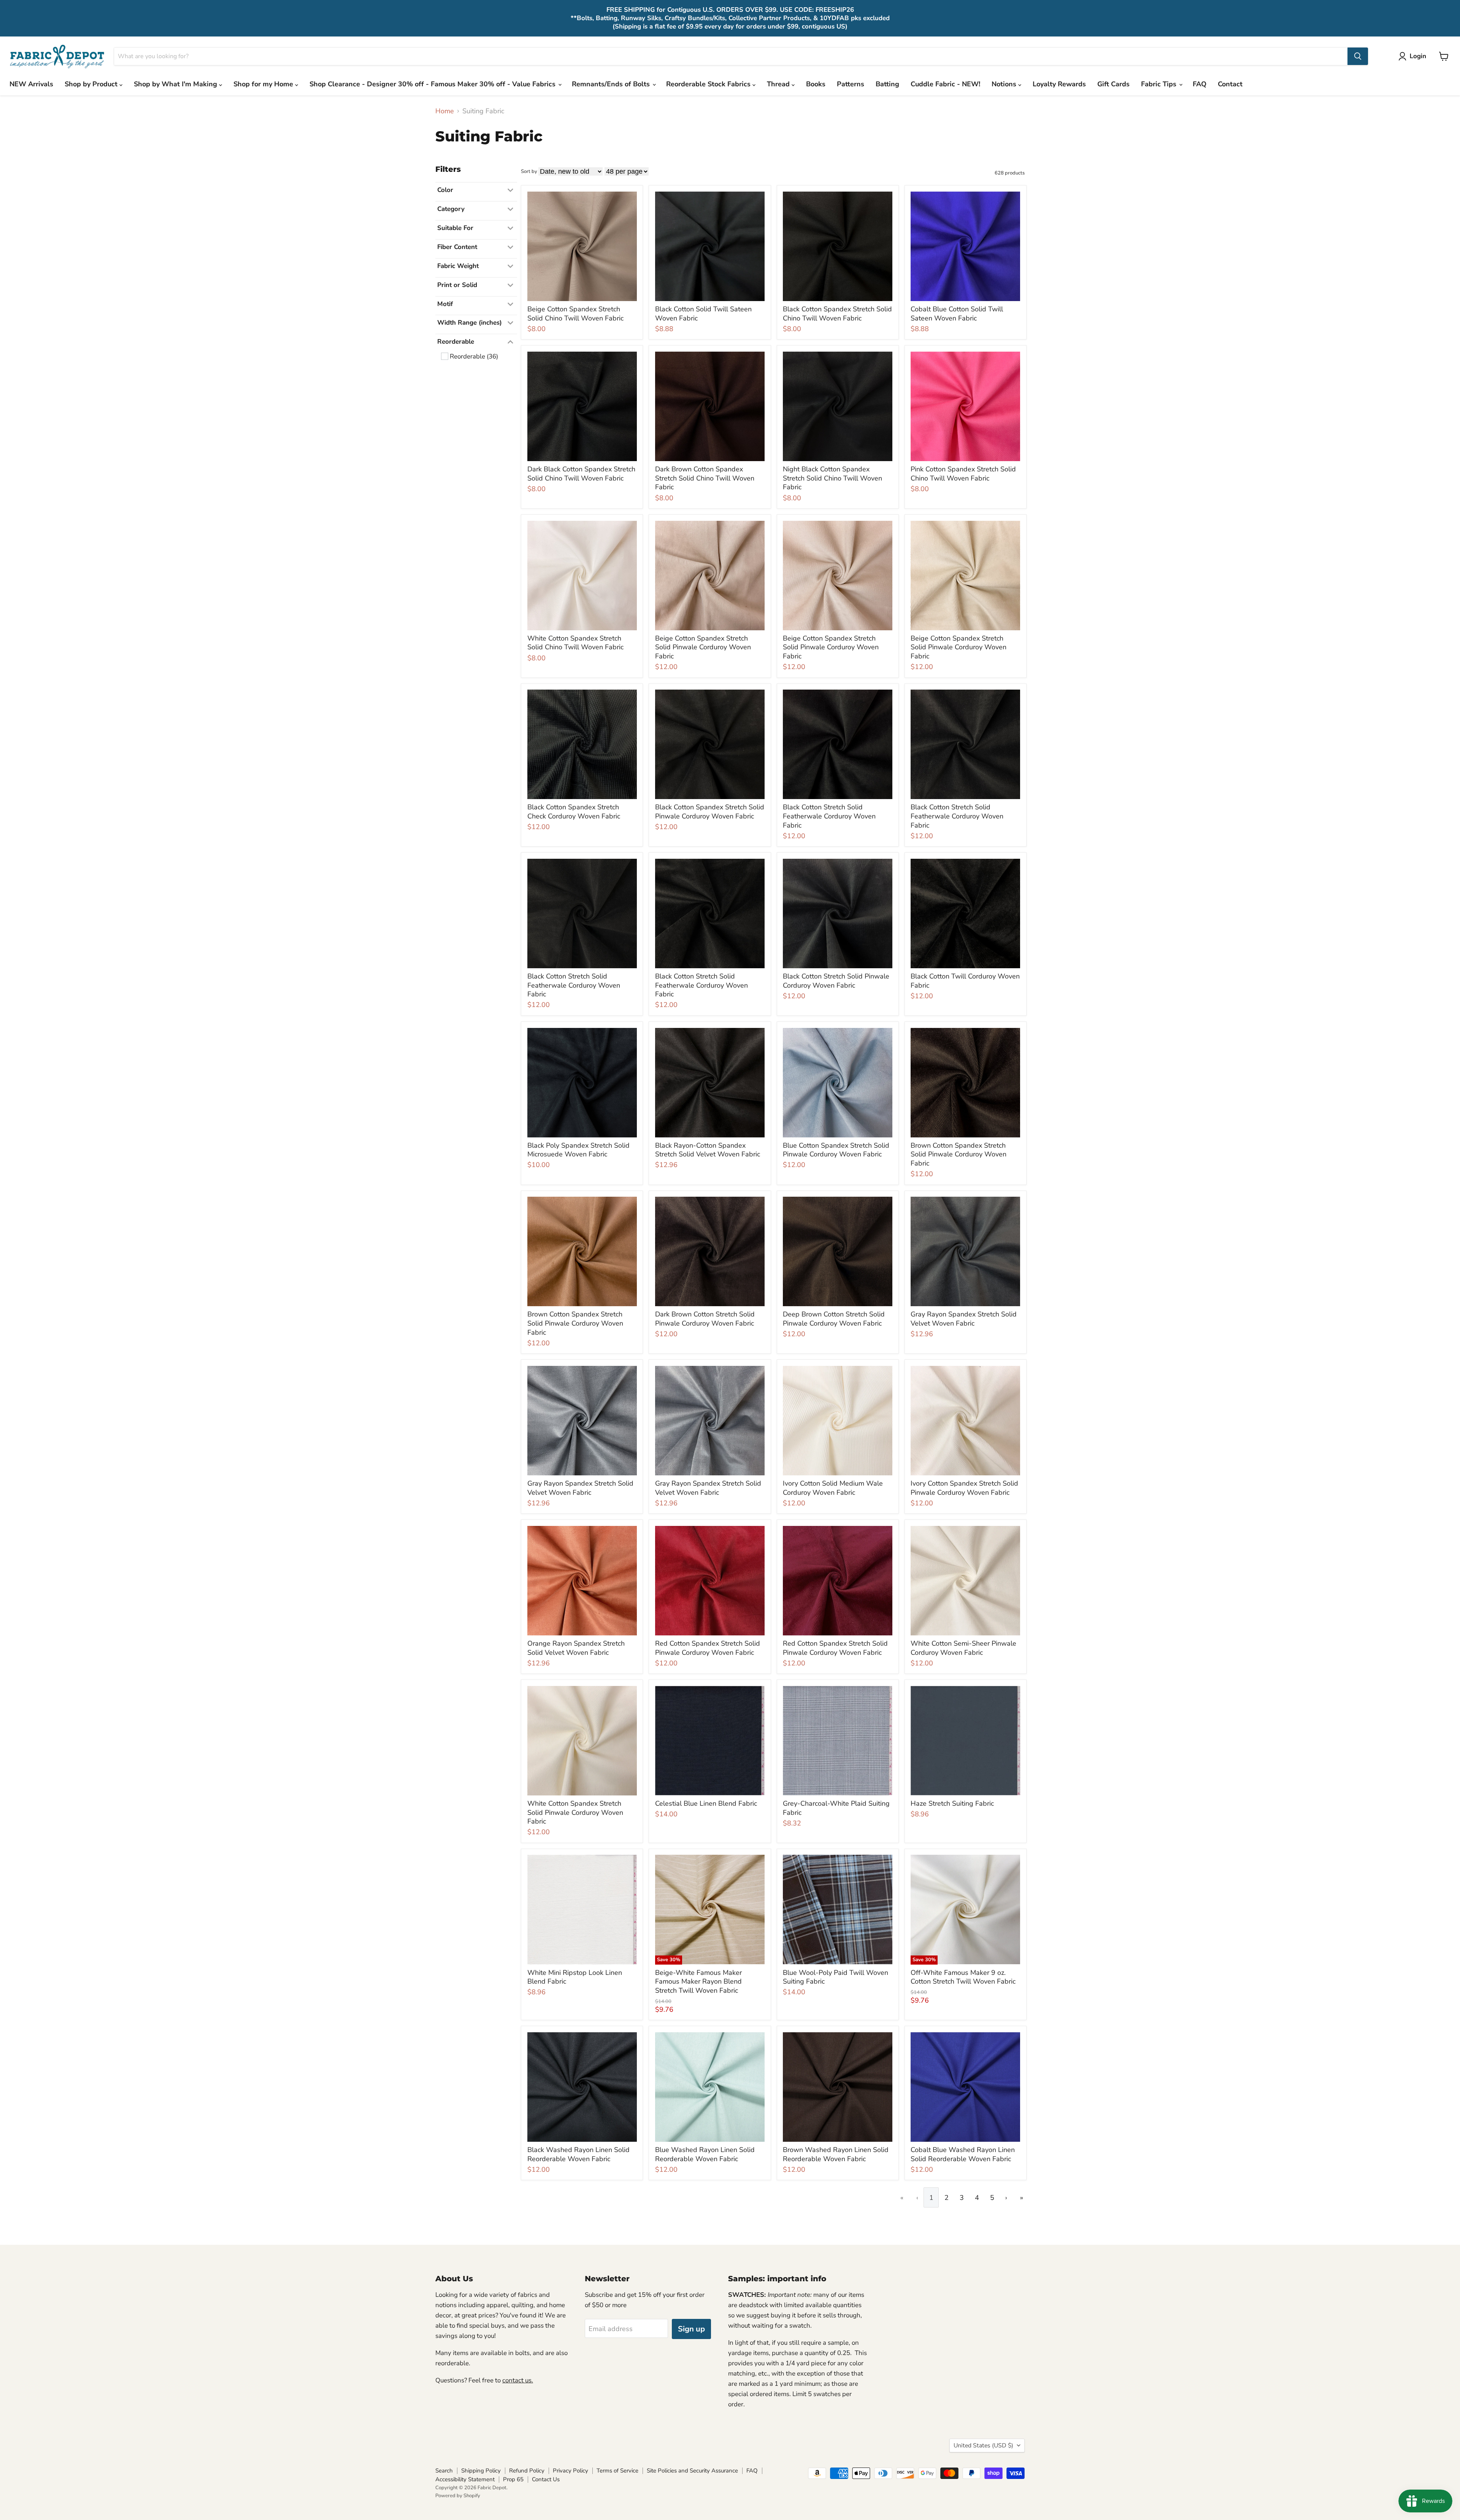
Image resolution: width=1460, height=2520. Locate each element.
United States (983, 2445)
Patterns (851, 84)
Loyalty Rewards (1059, 84)
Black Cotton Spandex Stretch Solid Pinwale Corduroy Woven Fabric (710, 812)
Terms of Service (617, 2471)
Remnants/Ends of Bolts (612, 84)
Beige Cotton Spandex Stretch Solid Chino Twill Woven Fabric (575, 314)
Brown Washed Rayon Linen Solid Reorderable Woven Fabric (836, 2154)
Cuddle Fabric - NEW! (945, 84)
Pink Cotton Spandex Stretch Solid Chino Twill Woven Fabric (963, 474)
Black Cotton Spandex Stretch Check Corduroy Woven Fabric (574, 812)
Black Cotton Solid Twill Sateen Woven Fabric (703, 314)
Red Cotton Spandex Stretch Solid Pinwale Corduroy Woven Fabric (708, 1648)
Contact (1230, 84)
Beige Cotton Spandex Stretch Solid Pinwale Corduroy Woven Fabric (703, 647)
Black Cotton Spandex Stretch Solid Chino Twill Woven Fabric (837, 314)
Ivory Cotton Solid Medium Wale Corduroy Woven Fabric (833, 1488)
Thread (779, 84)
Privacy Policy (571, 2471)
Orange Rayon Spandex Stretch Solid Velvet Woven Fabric (576, 1648)
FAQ (1200, 84)
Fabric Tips (1160, 84)
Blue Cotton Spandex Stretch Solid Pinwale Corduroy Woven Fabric (836, 1150)
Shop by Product (92, 84)
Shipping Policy (481, 2471)
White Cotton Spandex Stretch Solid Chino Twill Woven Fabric (575, 643)
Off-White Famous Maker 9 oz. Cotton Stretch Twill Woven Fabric (963, 1977)
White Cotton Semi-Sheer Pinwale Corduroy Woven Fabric (963, 1648)
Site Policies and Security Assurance (692, 2471)
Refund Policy (527, 2471)
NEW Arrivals (31, 84)
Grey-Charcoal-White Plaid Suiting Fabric (836, 1808)
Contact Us (546, 2479)
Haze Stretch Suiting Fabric (952, 1803)
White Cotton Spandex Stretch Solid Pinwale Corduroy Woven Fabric (575, 1812)
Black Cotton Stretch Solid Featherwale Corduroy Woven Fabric (829, 816)
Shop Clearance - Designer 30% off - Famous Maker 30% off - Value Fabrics (433, 84)
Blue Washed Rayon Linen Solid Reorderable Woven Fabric (705, 2154)
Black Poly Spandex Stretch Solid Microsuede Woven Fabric (578, 1150)
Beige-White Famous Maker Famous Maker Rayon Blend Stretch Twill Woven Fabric (698, 1982)
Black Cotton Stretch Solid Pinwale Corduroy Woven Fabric (836, 981)
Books (816, 84)
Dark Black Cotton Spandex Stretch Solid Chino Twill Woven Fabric (581, 474)
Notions (1005, 84)
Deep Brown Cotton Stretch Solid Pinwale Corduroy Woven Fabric (834, 1319)
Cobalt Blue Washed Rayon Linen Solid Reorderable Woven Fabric (963, 2154)
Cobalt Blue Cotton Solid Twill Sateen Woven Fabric (957, 314)
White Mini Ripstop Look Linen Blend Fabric (575, 1977)
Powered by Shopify (458, 2496)
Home (445, 111)
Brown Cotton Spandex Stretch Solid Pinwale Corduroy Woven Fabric (959, 1154)
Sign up (691, 2329)
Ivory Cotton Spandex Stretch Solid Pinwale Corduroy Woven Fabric (964, 1488)
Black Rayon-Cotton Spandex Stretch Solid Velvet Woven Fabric (708, 1150)
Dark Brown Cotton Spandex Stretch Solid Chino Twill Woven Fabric (705, 478)
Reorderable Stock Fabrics (709, 84)
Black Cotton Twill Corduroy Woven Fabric (965, 981)
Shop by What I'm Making (176, 84)
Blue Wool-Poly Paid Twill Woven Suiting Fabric (836, 1977)
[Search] (1358, 56)
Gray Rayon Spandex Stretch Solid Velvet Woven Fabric (964, 1319)
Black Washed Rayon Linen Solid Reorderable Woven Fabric (578, 2154)
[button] (1414, 56)
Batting (887, 84)
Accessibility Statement (465, 2479)
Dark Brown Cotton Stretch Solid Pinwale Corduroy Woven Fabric (705, 1319)
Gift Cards (1113, 84)
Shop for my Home (264, 84)
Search (444, 2471)
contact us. (518, 2380)
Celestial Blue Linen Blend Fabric (706, 1803)
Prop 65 (513, 2479)
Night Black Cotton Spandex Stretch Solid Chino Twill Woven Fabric (832, 478)
